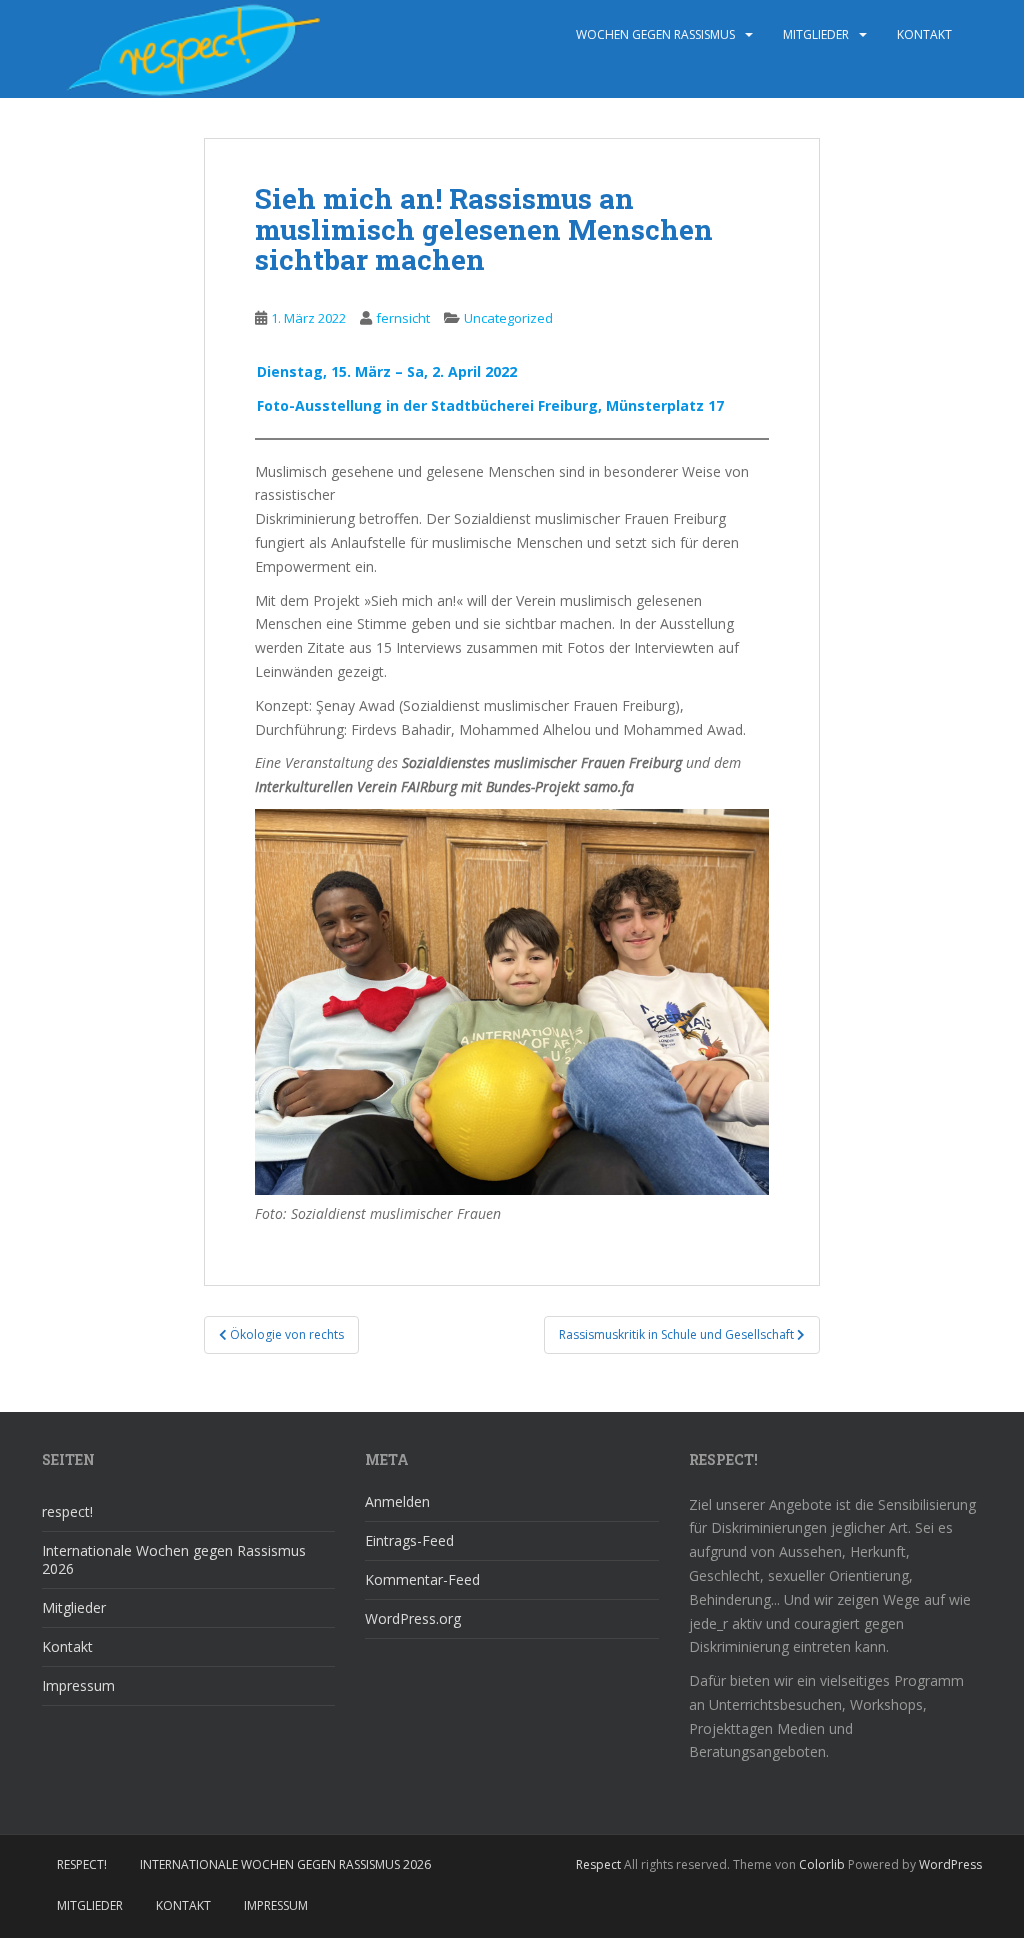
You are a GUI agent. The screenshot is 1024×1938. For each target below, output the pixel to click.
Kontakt (924, 34)
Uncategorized (508, 318)
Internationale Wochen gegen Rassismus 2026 (174, 1559)
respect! (67, 1511)
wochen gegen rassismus (655, 34)
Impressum (78, 1685)
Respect (598, 1864)
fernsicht (403, 318)
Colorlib (822, 1864)
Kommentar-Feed (422, 1579)
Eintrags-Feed (409, 1540)
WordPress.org (413, 1618)
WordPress (950, 1864)
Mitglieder (816, 34)
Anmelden (397, 1501)
